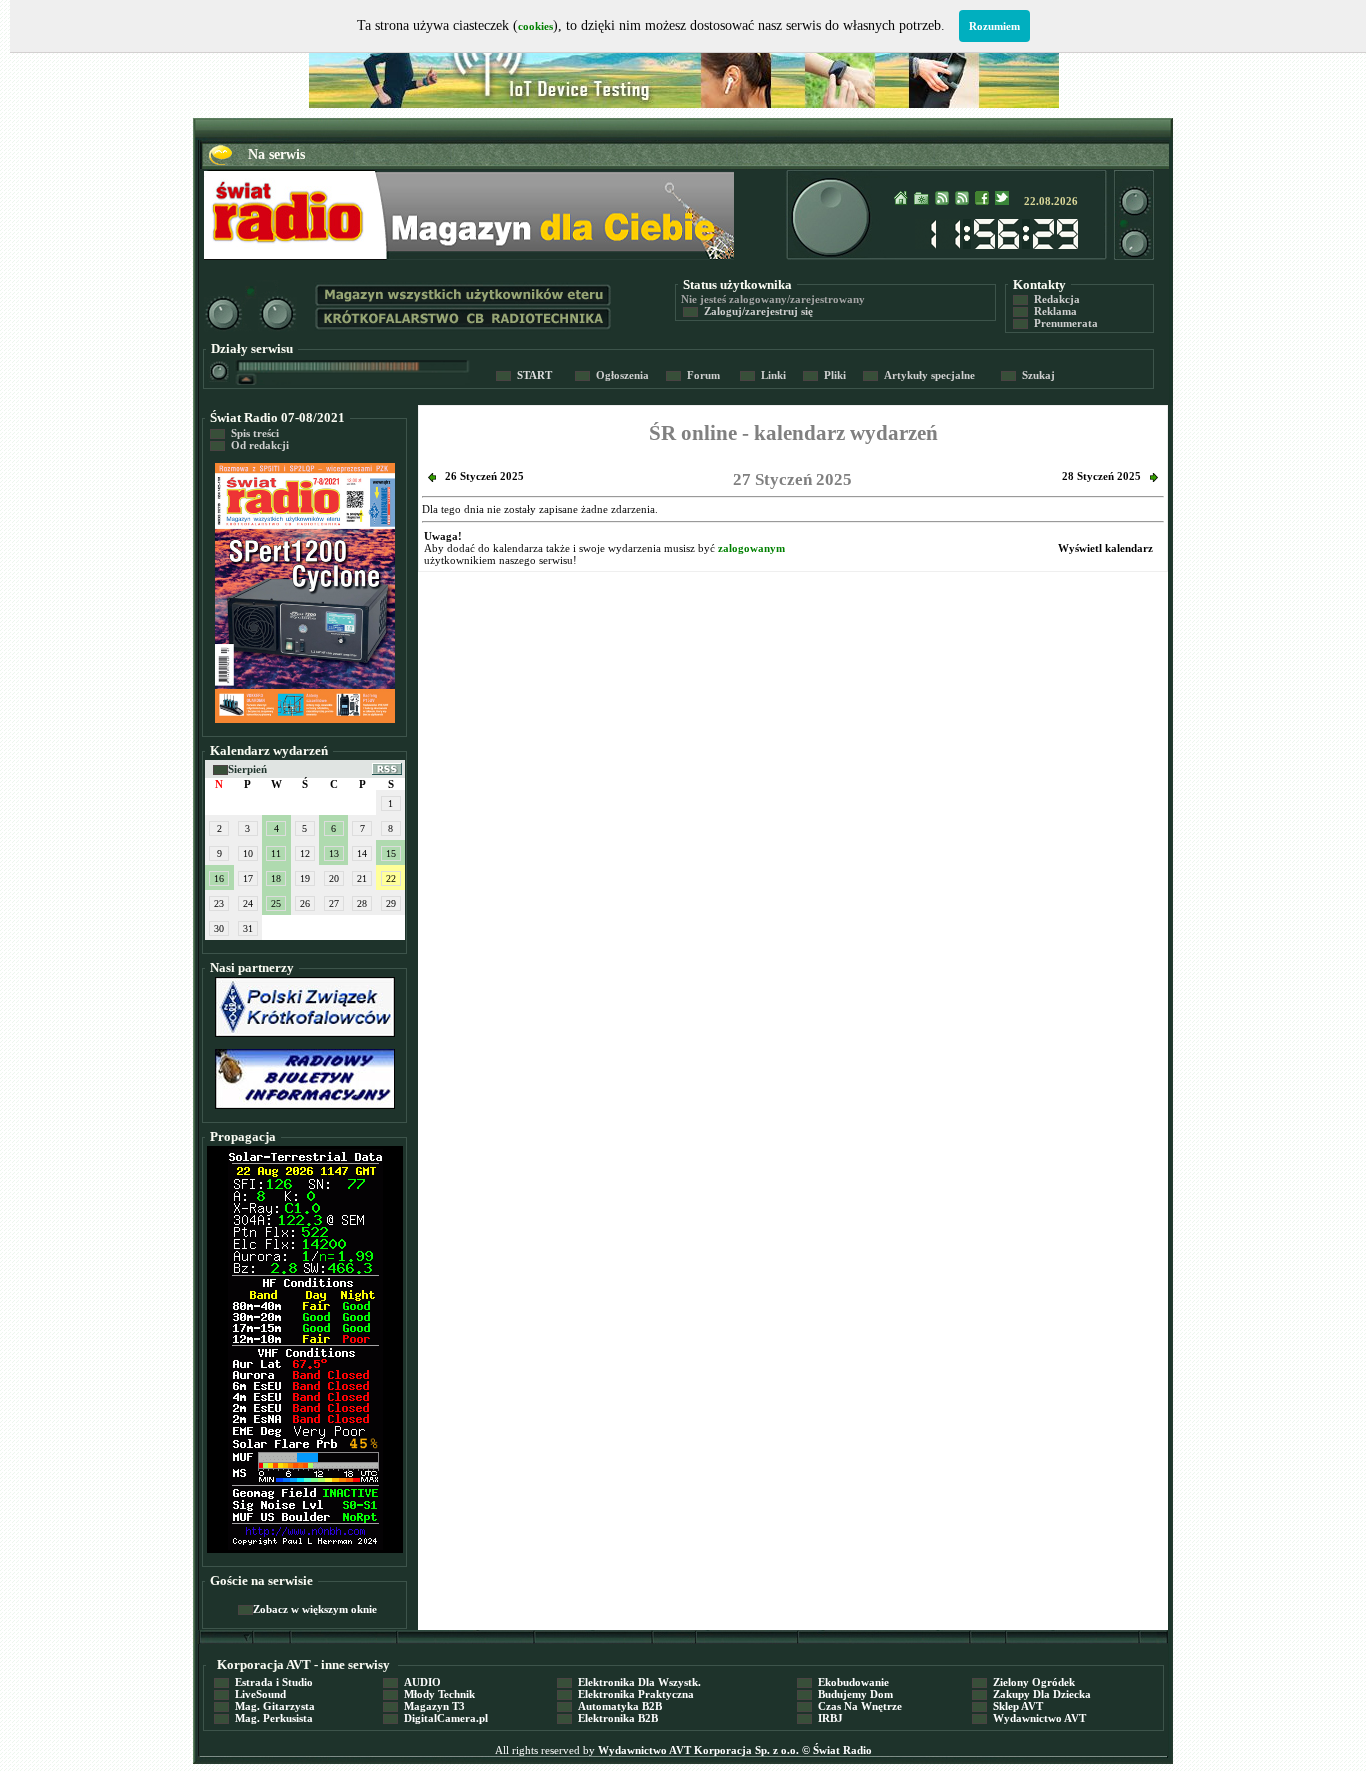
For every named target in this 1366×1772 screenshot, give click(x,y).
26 (305, 903)
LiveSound (250, 1694)
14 (362, 853)
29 (391, 903)
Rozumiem (994, 26)
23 (219, 903)
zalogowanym (751, 548)
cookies (535, 26)
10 (248, 853)
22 (391, 878)
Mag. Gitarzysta (264, 1706)
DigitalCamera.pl (435, 1718)
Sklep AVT (1007, 1706)
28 (362, 903)
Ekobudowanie (843, 1682)
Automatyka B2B (609, 1706)
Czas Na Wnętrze (849, 1706)
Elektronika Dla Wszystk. (629, 1682)
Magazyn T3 (424, 1706)
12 (305, 853)
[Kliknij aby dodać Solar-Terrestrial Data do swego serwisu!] (305, 1546)
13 (334, 853)
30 (219, 928)
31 (248, 928)
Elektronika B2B (607, 1718)
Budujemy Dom (845, 1694)
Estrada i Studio (263, 1682)
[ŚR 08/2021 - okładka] (305, 719)
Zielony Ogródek (1023, 1682)
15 (391, 853)
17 (248, 878)
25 (276, 903)
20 (334, 878)
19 (305, 878)
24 (248, 903)
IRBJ (820, 1718)
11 (276, 853)
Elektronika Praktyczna (625, 1694)
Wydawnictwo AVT (1029, 1718)
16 (219, 878)
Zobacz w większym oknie (307, 1609)
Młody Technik (429, 1694)
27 (334, 903)
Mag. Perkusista (263, 1718)
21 (362, 878)
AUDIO (412, 1682)
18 (276, 878)
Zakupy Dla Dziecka (1031, 1694)
